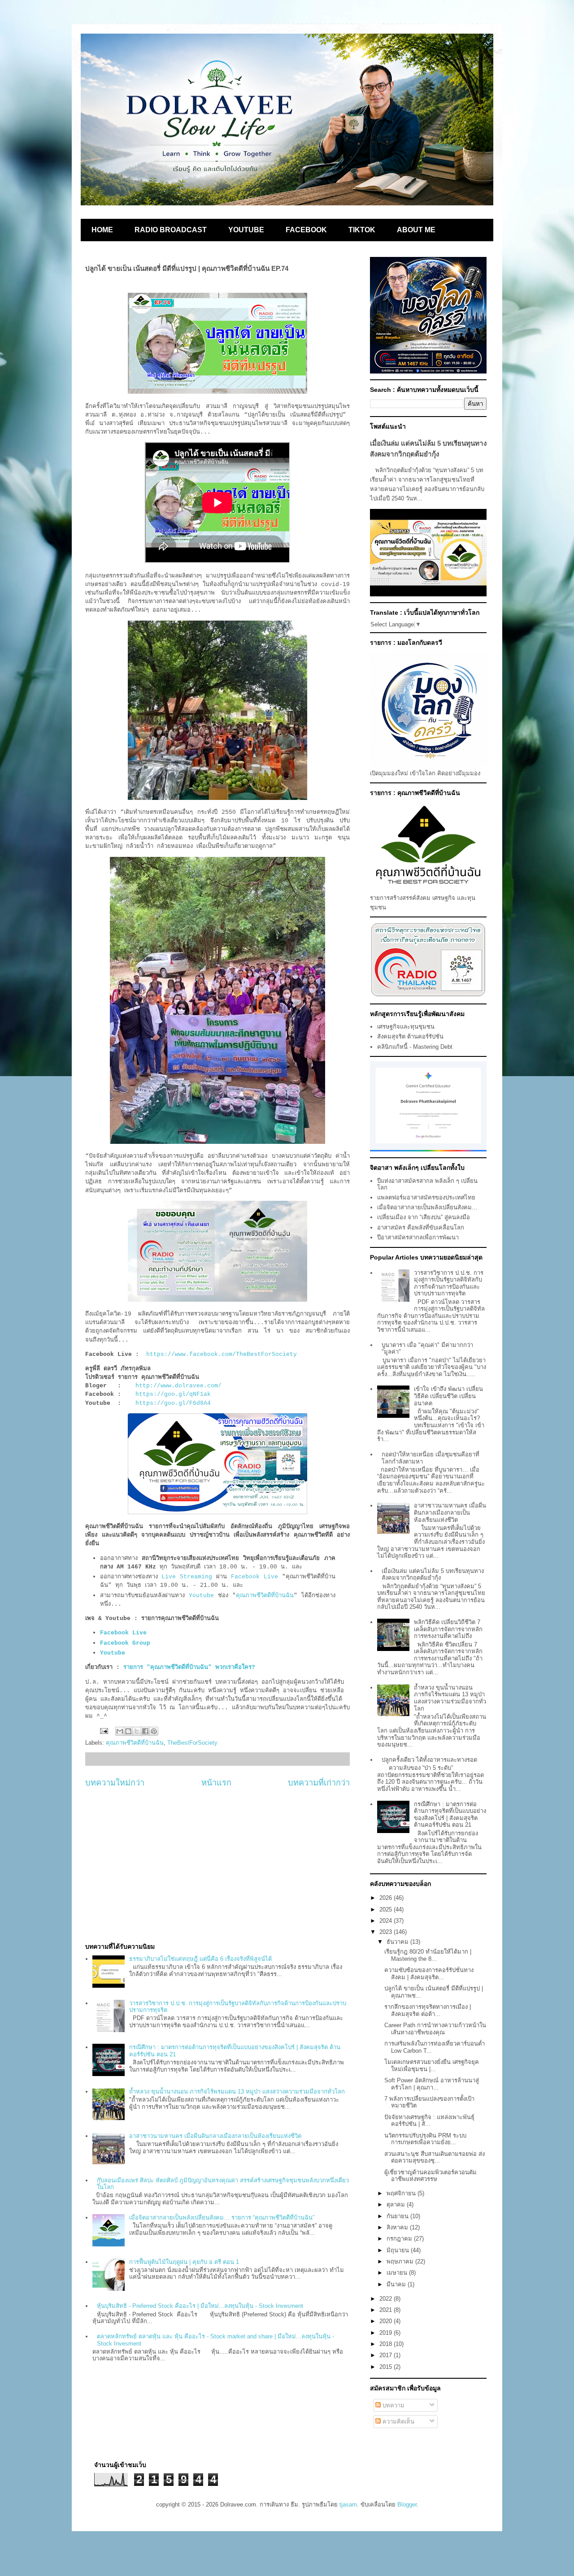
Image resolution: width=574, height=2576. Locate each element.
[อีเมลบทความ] (103, 1731)
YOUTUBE (246, 230)
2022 (387, 2299)
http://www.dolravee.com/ (178, 1386)
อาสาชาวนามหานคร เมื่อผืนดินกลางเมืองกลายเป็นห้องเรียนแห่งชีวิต (215, 2136)
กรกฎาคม (400, 2239)
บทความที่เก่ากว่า (319, 1783)
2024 (387, 1921)
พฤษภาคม (401, 2261)
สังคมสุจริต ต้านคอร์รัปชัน (410, 1036)
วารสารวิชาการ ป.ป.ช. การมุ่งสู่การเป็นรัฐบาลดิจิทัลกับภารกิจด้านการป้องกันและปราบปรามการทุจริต (449, 1283)
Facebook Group (127, 1643)
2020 (387, 2321)
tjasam (348, 2504)
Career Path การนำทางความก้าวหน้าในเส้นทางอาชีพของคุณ (435, 2029)
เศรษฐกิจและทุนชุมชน (406, 1027)
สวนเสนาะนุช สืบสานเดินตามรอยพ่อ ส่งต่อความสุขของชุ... (435, 2157)
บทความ (393, 2405)
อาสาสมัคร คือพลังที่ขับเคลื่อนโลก (421, 1227)
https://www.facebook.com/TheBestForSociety (222, 1354)
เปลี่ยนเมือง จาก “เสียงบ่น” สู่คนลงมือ (424, 1217)
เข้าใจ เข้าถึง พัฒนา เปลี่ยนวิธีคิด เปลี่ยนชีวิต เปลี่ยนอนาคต (448, 1396)
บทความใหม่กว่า (115, 1783)
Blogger (407, 2504)
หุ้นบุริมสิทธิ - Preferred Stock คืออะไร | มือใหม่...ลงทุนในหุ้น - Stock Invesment (200, 2306)
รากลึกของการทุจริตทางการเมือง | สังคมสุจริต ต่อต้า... (428, 2010)
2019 (387, 2333)
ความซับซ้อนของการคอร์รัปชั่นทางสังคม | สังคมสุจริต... (429, 1974)
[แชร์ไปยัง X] (137, 1731)
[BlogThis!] (128, 1731)
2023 (387, 1932)
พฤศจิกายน (402, 2193)
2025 (387, 1909)
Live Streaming (187, 1577)
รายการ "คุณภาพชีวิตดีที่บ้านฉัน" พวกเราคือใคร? (189, 1667)
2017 (387, 2355)
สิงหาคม (398, 2227)
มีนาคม (397, 2284)
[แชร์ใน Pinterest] (154, 1731)
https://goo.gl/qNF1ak (173, 1394)
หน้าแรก (216, 1783)
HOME (102, 230)
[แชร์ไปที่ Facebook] (145, 1731)
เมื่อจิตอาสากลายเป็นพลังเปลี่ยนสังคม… (427, 1207)
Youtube (201, 1596)
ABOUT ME (416, 230)
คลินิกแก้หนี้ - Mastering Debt (415, 1047)
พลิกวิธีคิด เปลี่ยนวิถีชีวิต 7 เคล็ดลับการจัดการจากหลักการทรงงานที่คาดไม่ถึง (448, 1629)
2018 (387, 2344)
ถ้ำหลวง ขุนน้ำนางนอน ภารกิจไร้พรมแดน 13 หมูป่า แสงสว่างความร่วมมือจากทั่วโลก (237, 2092)
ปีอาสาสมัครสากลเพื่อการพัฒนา (418, 1237)
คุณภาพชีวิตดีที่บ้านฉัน (265, 1596)
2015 (387, 2367)
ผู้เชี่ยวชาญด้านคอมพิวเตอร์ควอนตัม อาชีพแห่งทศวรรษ (430, 2176)
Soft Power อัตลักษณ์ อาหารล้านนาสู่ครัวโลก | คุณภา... (432, 2084)
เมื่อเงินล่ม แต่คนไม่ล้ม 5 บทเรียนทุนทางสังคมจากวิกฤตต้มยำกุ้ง (433, 1575)
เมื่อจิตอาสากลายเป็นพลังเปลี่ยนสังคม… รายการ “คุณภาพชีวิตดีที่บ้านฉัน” (222, 2218)
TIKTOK (362, 230)
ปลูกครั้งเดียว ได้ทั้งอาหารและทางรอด (429, 1760)
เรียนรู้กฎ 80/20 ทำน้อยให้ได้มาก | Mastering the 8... (428, 1955)
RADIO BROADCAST (171, 230)
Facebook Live (254, 1577)
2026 (387, 1898)
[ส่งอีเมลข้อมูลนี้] (120, 1731)
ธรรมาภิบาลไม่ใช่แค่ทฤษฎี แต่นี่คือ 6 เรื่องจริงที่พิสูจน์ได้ (200, 1959)
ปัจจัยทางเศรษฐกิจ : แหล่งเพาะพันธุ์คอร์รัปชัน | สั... (429, 2121)
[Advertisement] (217, 1865)
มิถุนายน (399, 2250)
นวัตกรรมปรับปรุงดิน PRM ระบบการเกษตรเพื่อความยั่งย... (425, 2139)
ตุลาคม (397, 2205)
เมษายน (398, 2273)
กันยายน (398, 2216)
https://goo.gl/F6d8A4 (173, 1403)
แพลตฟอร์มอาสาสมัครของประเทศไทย (426, 1197)
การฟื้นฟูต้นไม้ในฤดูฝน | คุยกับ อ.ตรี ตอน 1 (184, 2262)
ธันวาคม (398, 1942)
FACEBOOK (306, 230)
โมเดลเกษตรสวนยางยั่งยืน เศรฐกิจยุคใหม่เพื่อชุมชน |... (432, 2066)
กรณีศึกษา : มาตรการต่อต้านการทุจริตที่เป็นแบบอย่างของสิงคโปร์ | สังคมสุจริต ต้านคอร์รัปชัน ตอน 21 (450, 1815)
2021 (387, 2310)
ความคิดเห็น (398, 2422)
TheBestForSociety (192, 1743)
